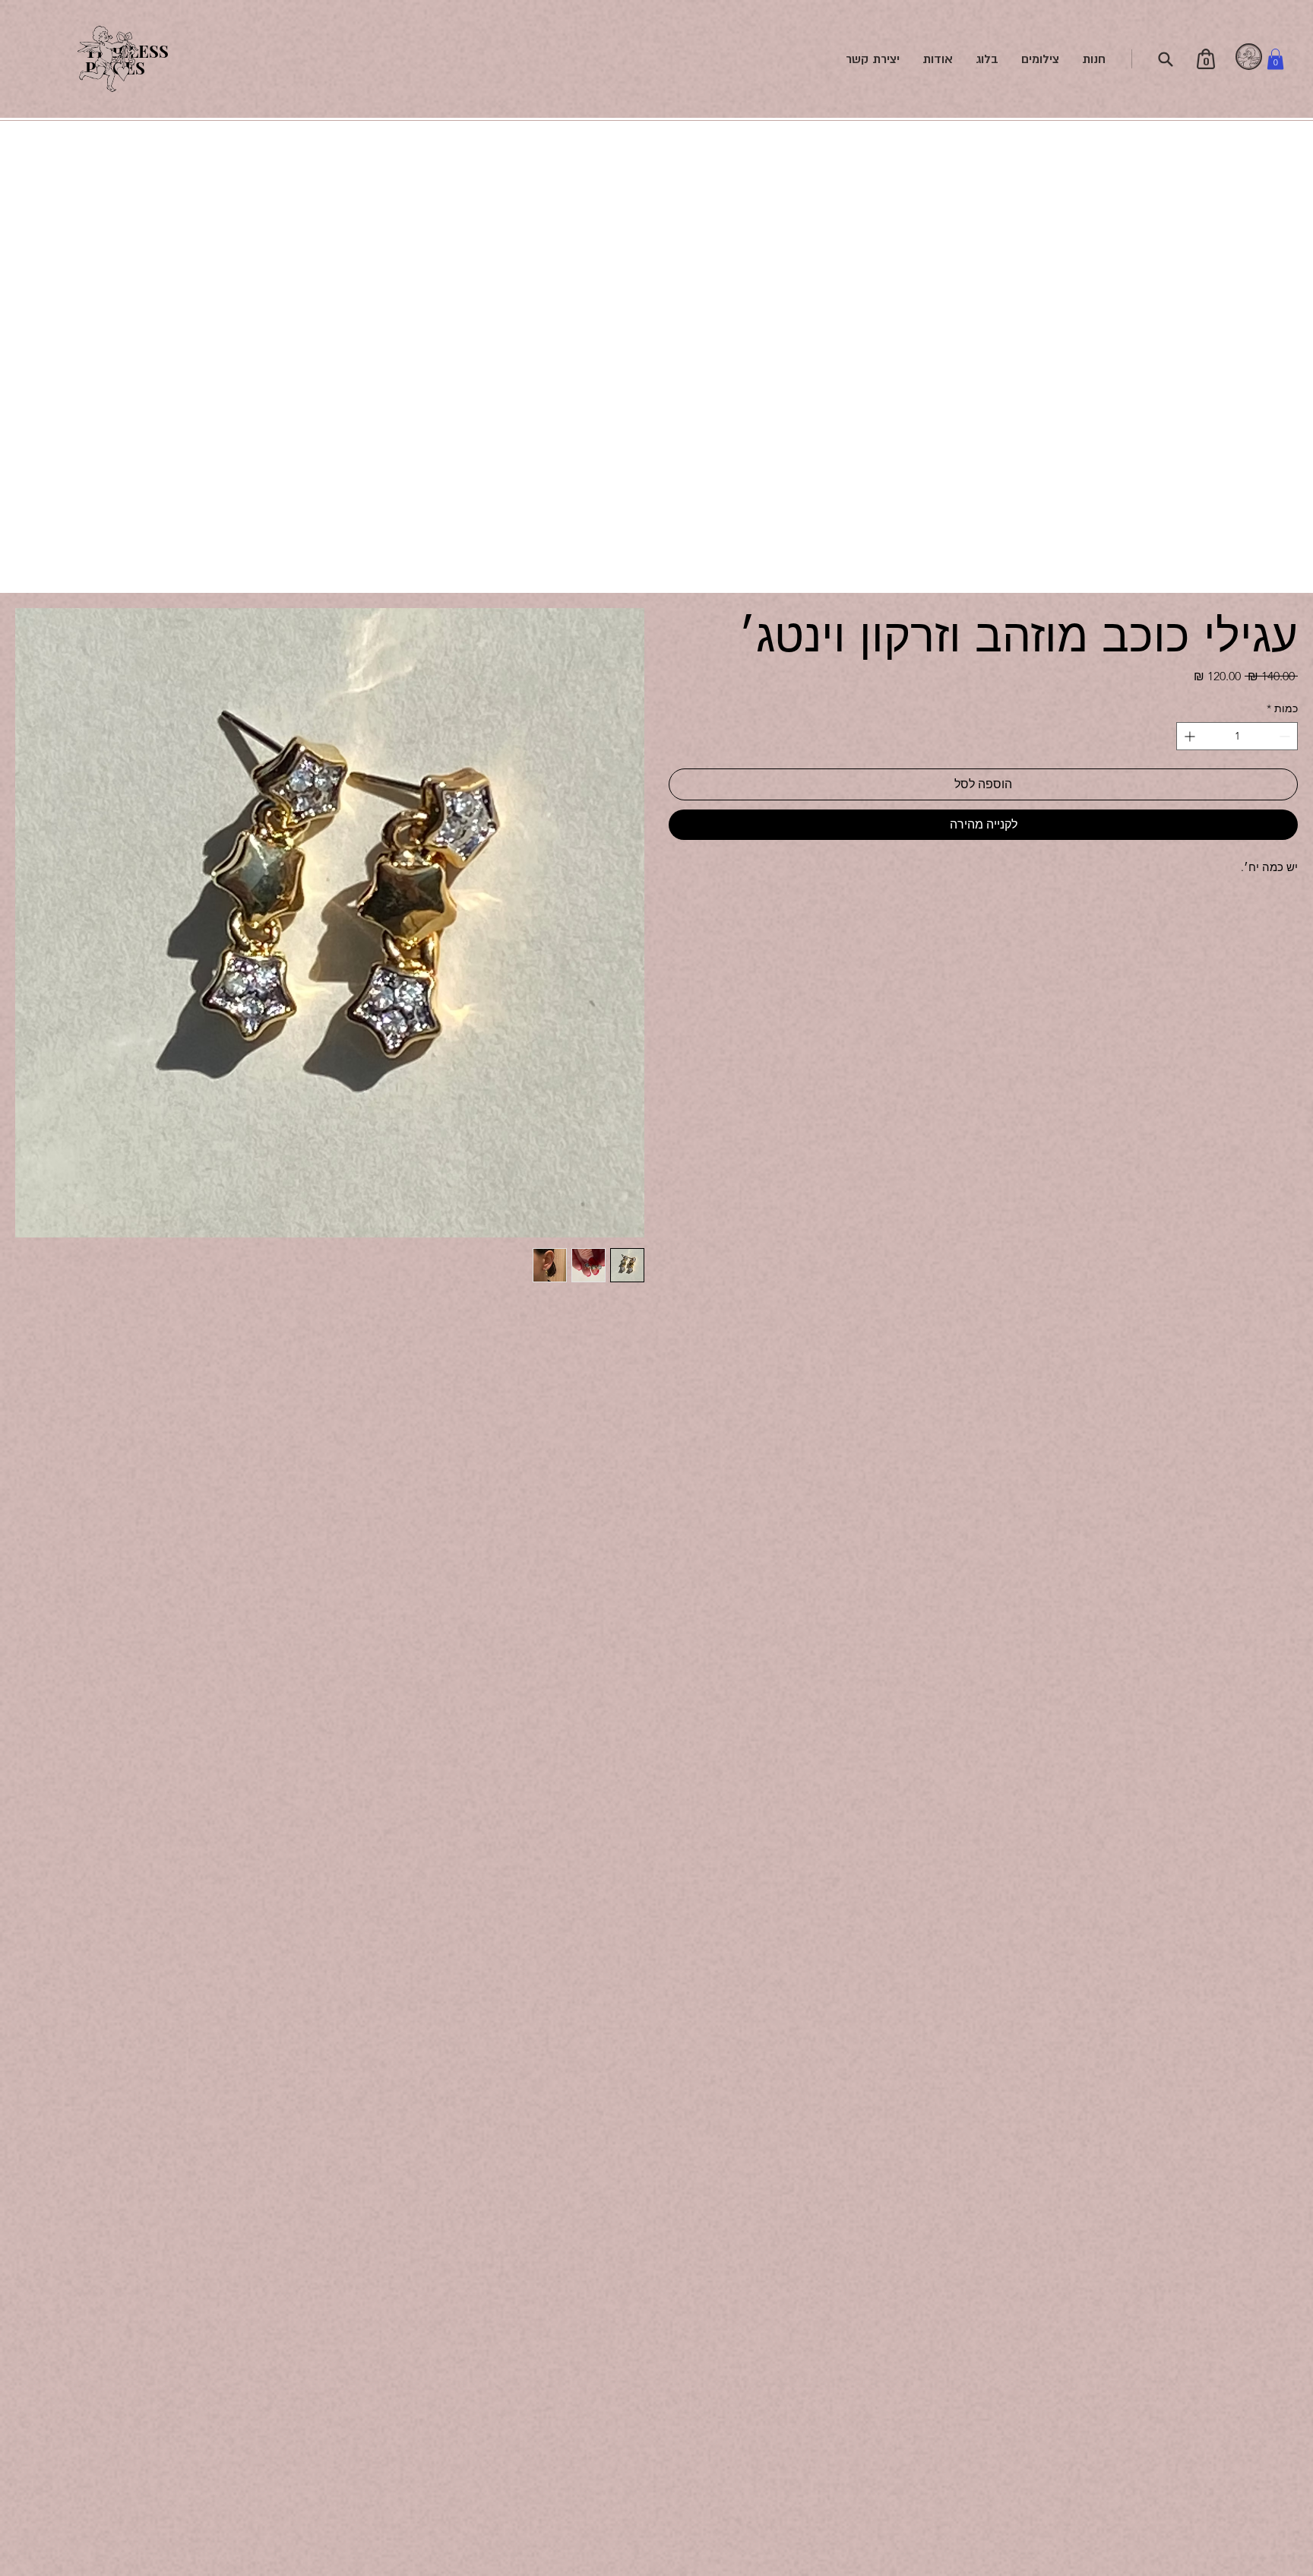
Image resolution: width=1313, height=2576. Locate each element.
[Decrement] (1286, 736)
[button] (1275, 59)
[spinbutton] (1237, 736)
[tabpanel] (1249, 57)
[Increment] (1188, 736)
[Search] (1166, 59)
